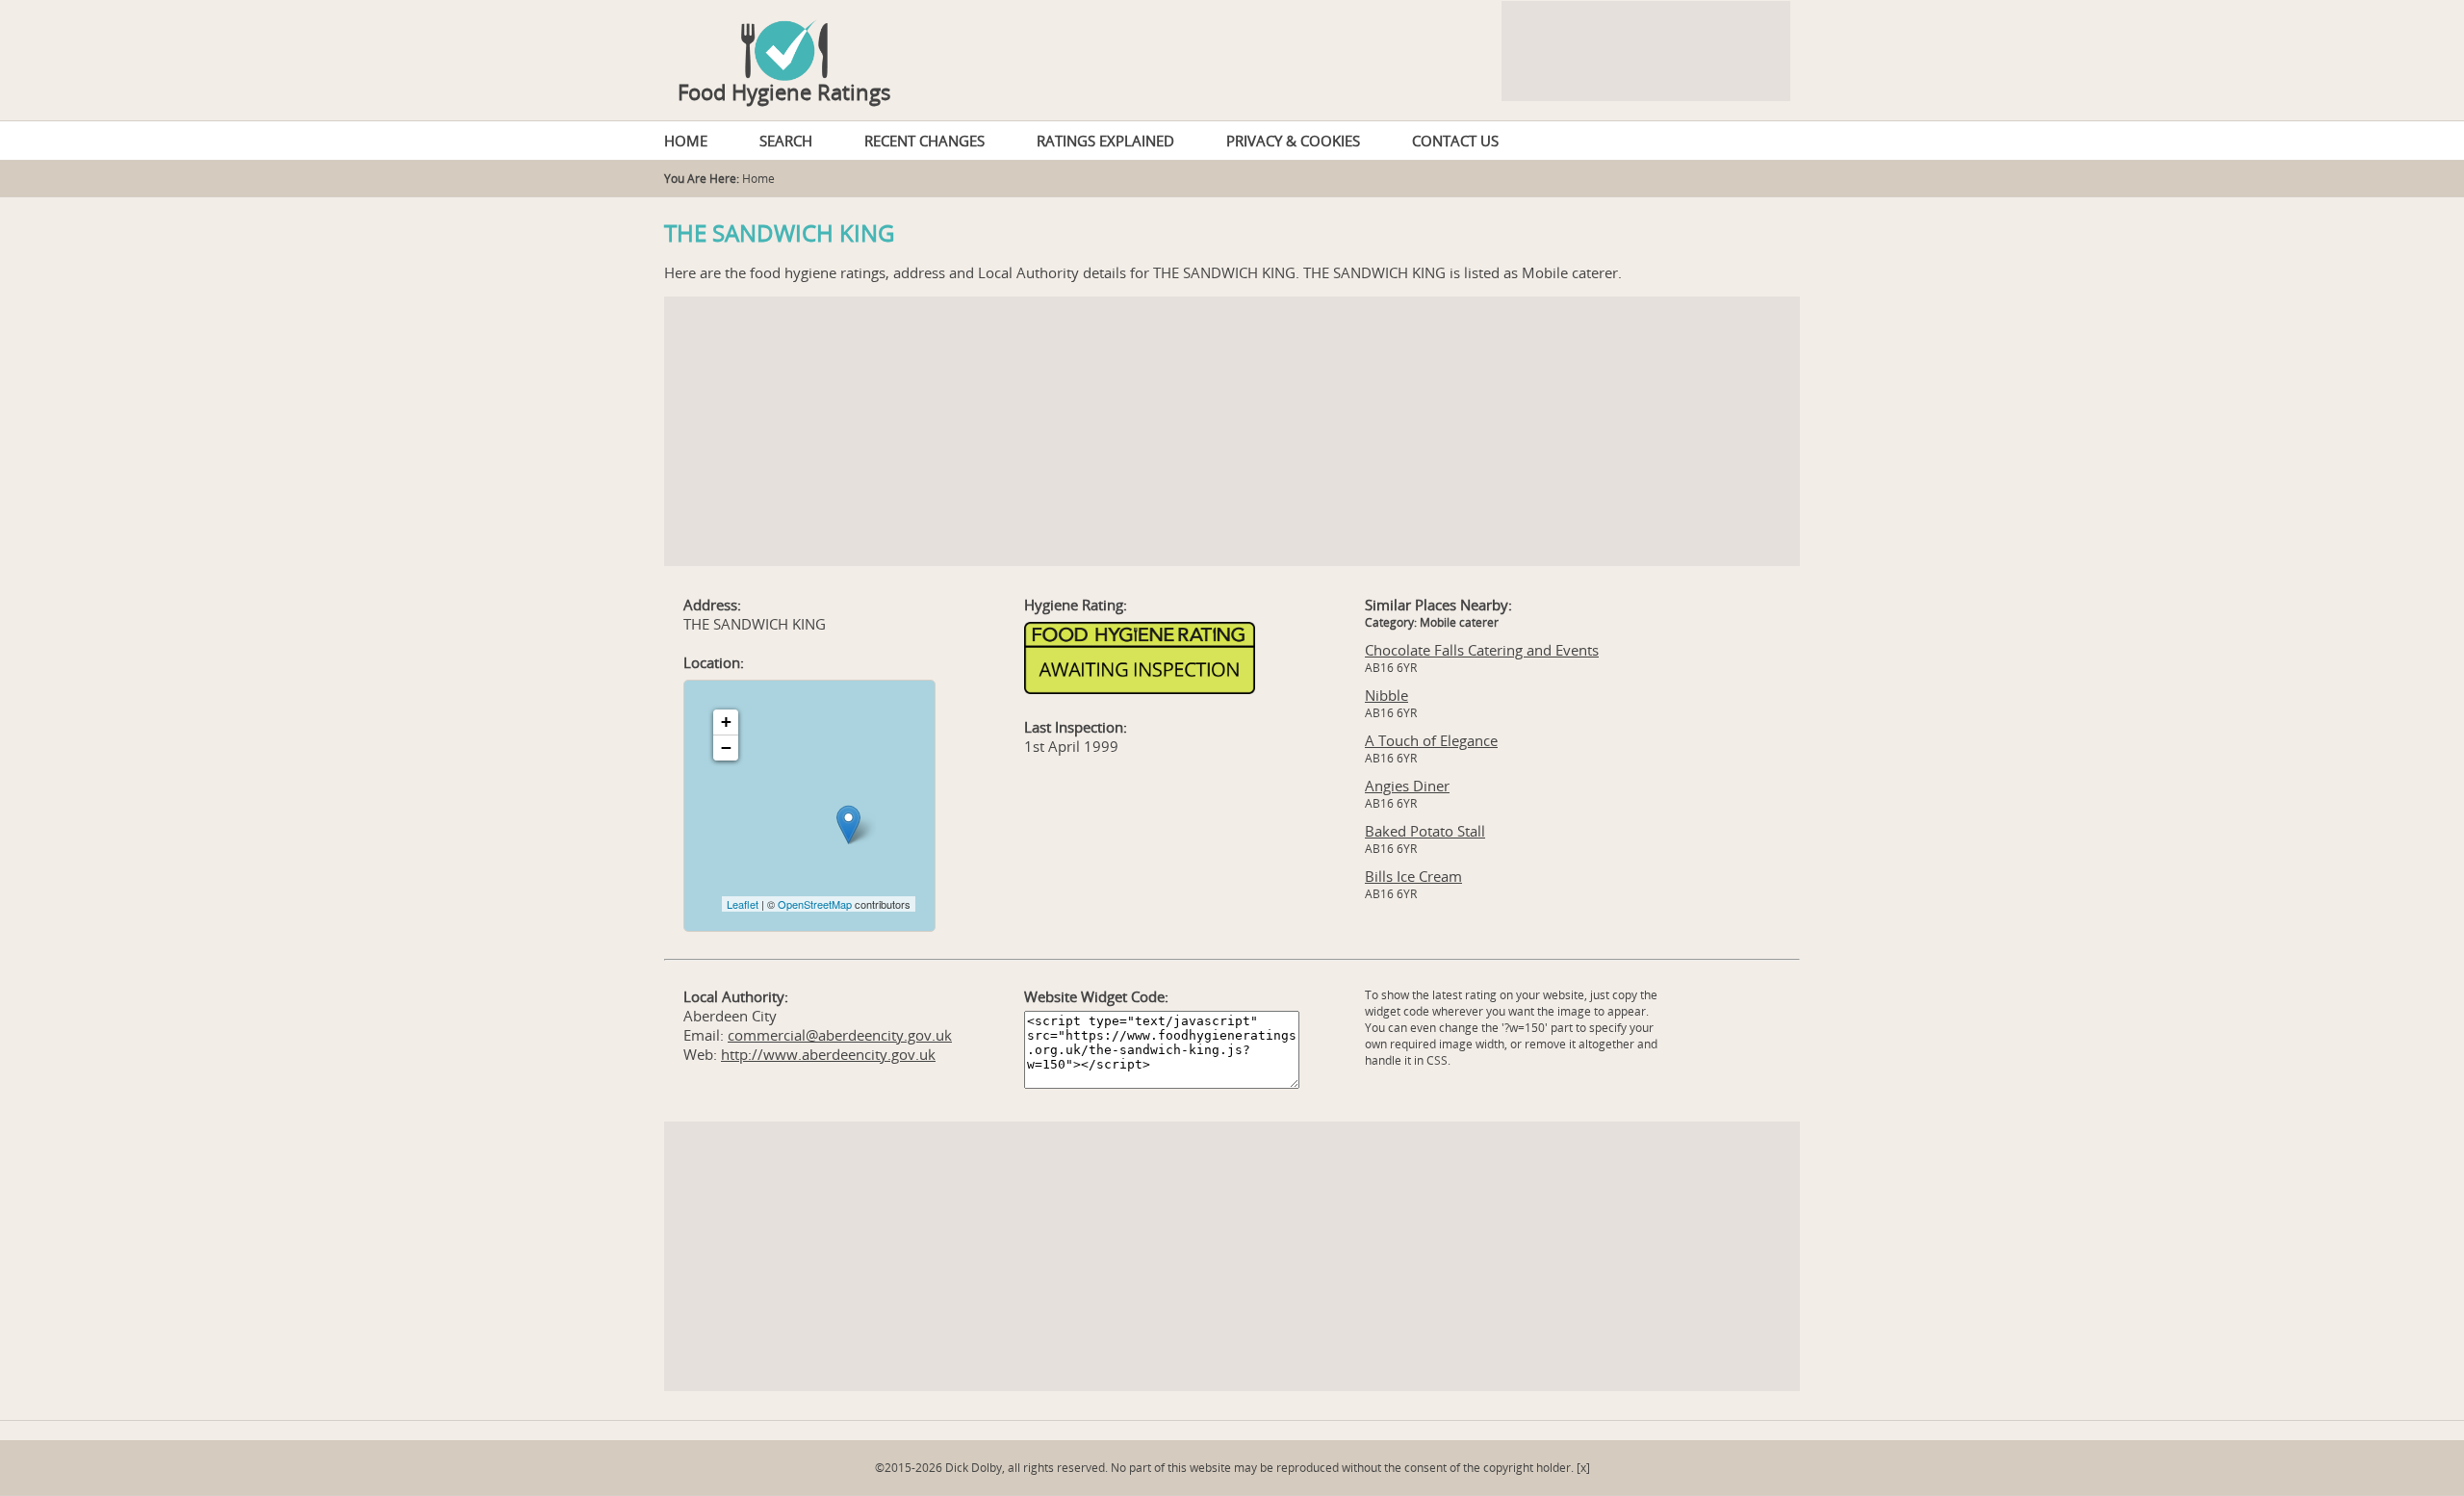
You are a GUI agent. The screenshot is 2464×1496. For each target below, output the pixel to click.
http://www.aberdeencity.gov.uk (828, 1054)
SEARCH (786, 141)
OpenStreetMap (815, 904)
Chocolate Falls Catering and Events (1482, 650)
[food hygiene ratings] (1232, 40)
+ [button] (726, 722)
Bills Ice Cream (1413, 876)
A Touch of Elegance (1431, 740)
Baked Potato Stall (1425, 831)
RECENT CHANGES (924, 141)
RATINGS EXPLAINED (1105, 141)
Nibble (1386, 695)
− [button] (726, 748)
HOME (686, 141)
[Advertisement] (1232, 431)
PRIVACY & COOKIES (1293, 141)
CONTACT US (1455, 141)
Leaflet (743, 904)
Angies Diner (1407, 786)
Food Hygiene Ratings (784, 91)
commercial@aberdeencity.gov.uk (840, 1035)
